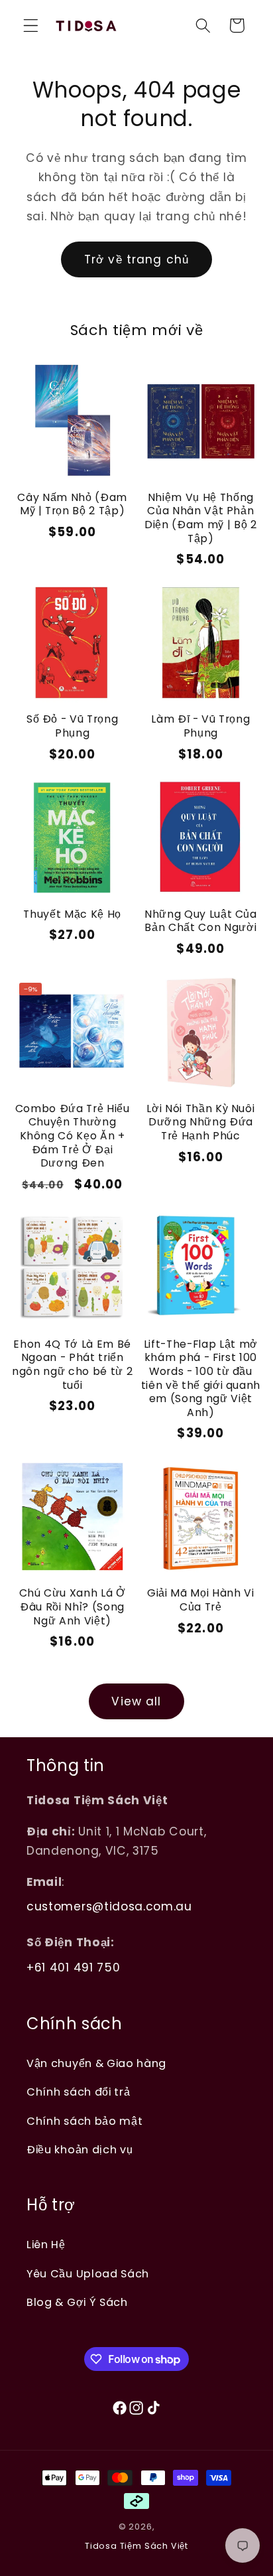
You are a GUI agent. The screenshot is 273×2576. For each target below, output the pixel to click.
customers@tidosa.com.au (109, 1906)
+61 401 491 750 (73, 1968)
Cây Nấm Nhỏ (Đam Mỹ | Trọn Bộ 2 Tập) (72, 504)
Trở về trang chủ (136, 259)
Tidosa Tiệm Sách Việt (136, 2546)
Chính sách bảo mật (84, 2121)
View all (136, 1701)
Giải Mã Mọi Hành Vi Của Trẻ (201, 1600)
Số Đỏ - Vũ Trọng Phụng (73, 726)
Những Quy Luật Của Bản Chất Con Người (201, 921)
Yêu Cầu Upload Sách (88, 2274)
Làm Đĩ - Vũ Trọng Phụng (200, 726)
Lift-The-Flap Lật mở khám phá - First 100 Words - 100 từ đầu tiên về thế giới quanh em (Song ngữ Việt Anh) (201, 1378)
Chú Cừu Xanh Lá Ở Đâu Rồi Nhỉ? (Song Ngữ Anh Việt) (73, 1607)
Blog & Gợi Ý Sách (77, 2302)
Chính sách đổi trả (78, 2092)
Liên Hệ (46, 2245)
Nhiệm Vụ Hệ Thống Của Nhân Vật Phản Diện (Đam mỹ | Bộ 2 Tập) (201, 518)
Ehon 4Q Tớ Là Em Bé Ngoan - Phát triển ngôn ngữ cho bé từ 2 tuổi (72, 1365)
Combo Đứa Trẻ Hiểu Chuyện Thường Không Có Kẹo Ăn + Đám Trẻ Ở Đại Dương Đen (73, 1136)
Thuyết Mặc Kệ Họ (72, 914)
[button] (31, 26)
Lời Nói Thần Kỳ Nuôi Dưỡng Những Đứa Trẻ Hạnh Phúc (200, 1122)
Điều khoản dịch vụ (80, 2150)
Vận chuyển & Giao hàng (96, 2063)
